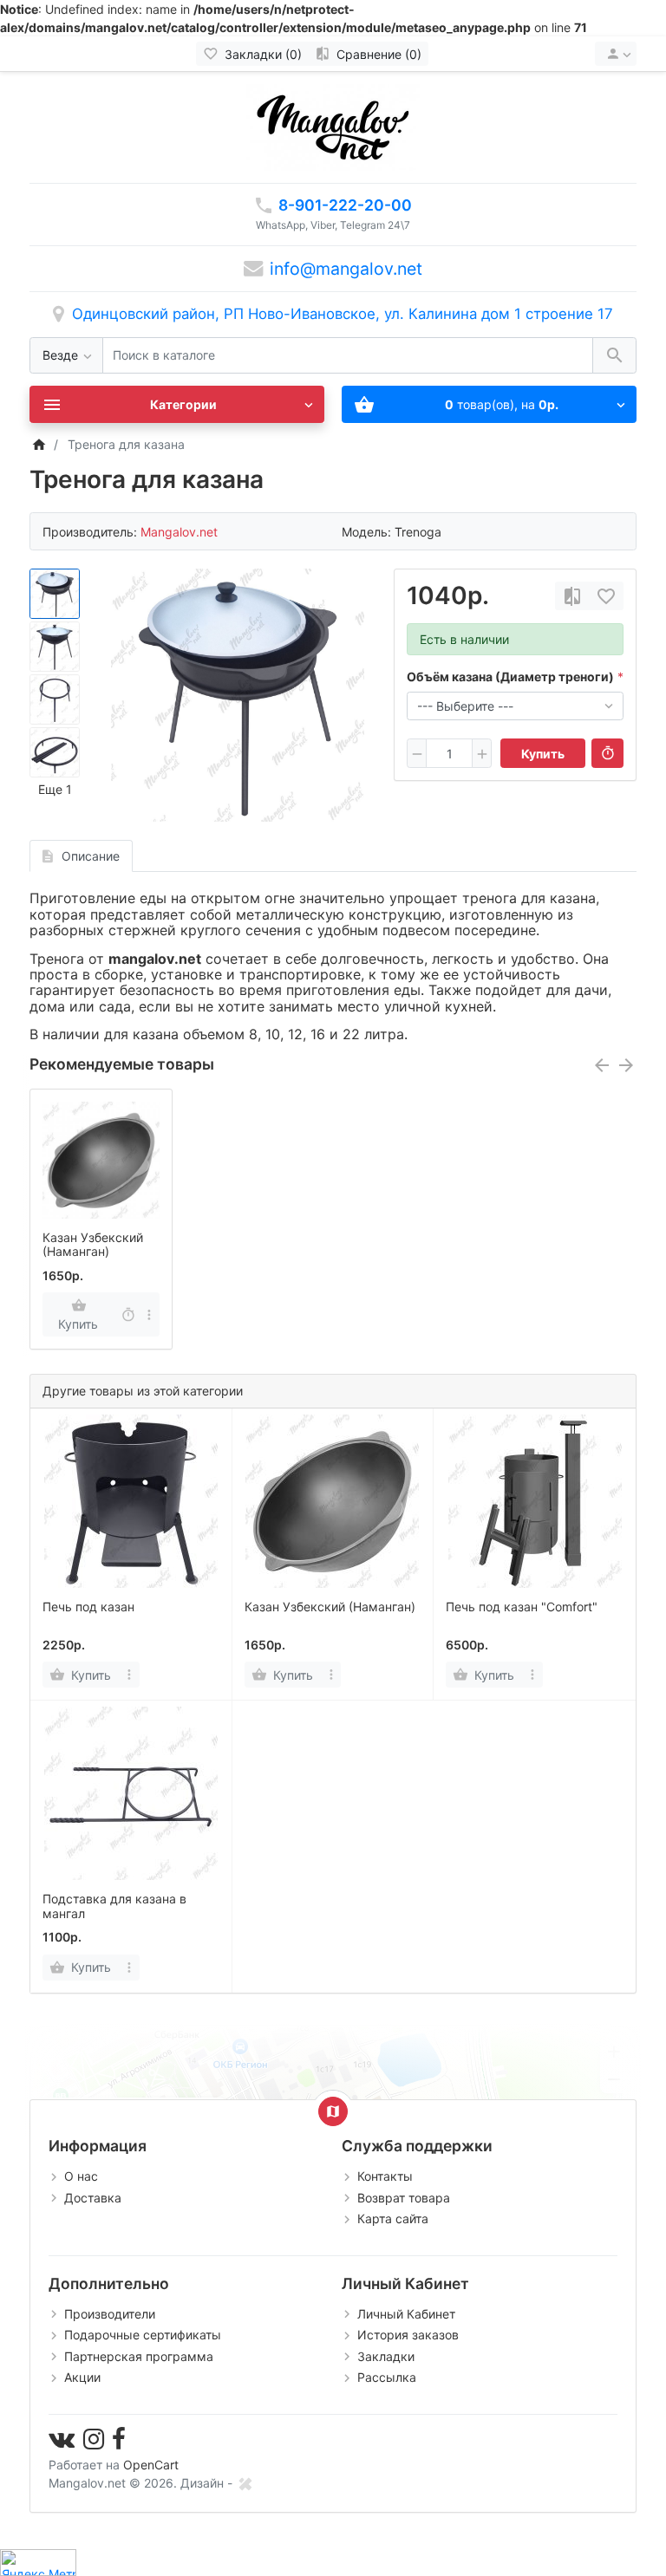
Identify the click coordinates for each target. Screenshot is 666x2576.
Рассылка (387, 2377)
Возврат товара (404, 2198)
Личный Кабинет (406, 2314)
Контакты (385, 2176)
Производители (110, 2314)
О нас (81, 2176)
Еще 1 (55, 789)
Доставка (93, 2198)
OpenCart (151, 2465)
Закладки (386, 2356)
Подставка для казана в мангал (114, 1906)
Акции (82, 2377)
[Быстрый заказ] (607, 753)
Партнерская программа (139, 2356)
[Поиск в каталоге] (614, 356)
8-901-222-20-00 (345, 205)
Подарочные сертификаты (143, 2335)
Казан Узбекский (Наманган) (93, 1245)
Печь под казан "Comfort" (522, 1607)
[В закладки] (606, 596)
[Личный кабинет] (616, 54)
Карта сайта (393, 2218)
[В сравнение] (572, 596)
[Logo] (333, 126)
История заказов (408, 2335)
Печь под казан (88, 1607)
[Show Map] (333, 2111)
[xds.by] (245, 2483)
